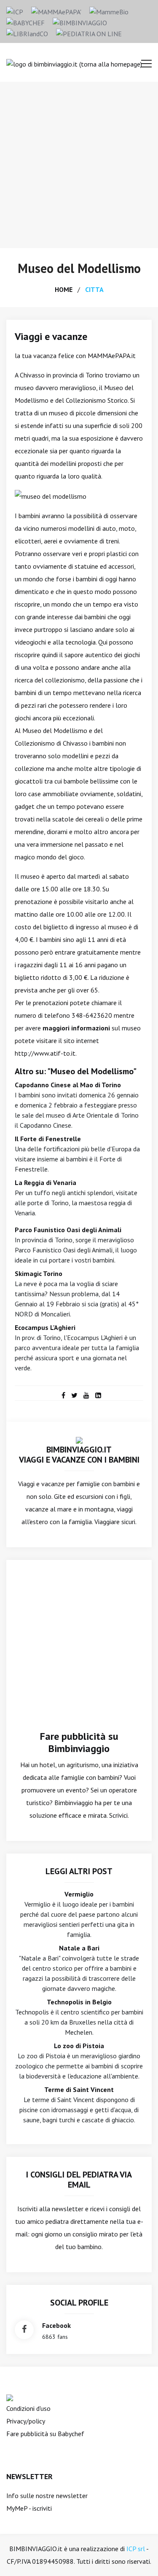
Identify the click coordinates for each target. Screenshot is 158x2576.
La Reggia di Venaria (46, 1182)
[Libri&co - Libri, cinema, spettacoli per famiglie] (27, 33)
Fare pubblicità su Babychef (45, 2434)
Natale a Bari (79, 1948)
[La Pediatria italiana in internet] (89, 33)
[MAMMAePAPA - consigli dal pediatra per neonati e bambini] (56, 11)
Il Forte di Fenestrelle (48, 1139)
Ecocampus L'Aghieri (45, 1327)
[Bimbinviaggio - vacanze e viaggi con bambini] (80, 22)
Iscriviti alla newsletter (50, 2209)
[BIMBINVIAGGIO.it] (79, 1439)
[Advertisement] (79, 165)
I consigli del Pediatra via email (79, 2180)
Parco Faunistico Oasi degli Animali (68, 1230)
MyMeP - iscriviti (29, 2508)
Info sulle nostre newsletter (47, 2496)
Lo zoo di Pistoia (79, 2046)
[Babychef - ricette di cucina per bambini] (25, 22)
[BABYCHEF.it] (10, 2397)
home (64, 289)
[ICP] (15, 11)
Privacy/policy (26, 2421)
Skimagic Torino (39, 1273)
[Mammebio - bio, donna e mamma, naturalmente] (109, 11)
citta (94, 289)
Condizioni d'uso (28, 2408)
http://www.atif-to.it (45, 1053)
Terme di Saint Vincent (79, 2089)
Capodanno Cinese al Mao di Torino (68, 1085)
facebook (56, 2325)
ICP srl (136, 2549)
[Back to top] (139, 2557)
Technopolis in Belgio (79, 2002)
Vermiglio (79, 1894)
